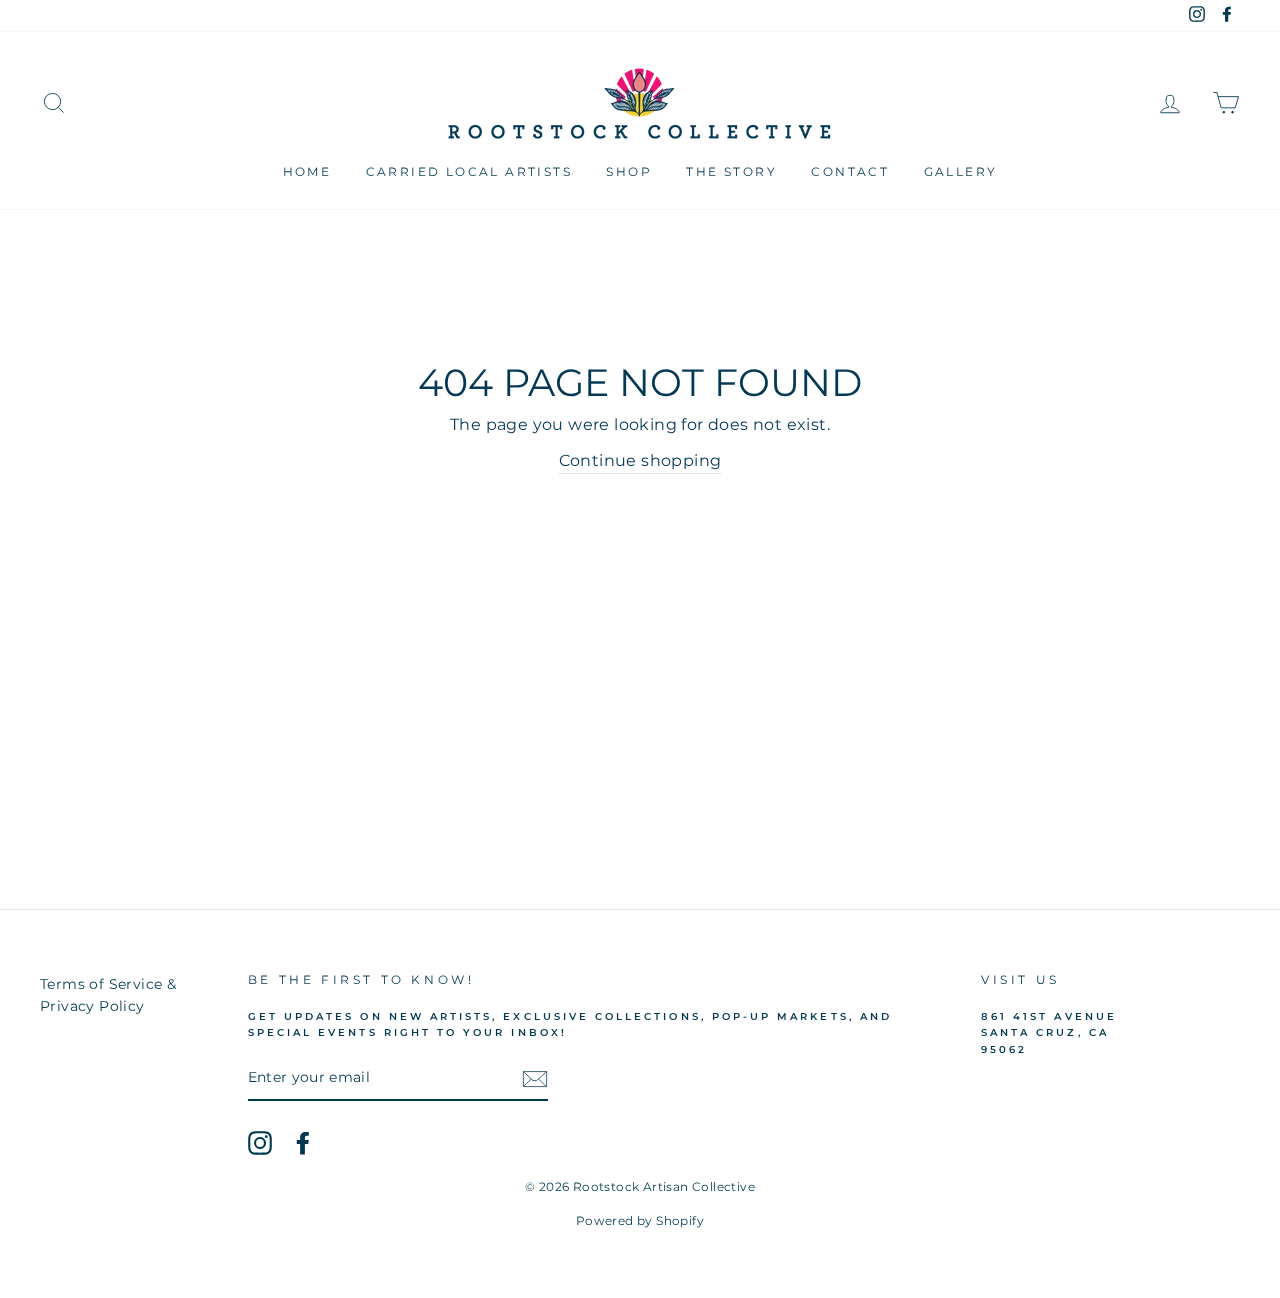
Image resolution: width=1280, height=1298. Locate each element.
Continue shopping (640, 460)
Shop (629, 171)
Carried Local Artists (469, 171)
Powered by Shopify (640, 1220)
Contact (850, 171)
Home (307, 171)
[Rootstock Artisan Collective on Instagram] (260, 1143)
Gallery (961, 171)
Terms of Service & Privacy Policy (108, 995)
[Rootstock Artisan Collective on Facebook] (303, 1143)
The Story (731, 171)
